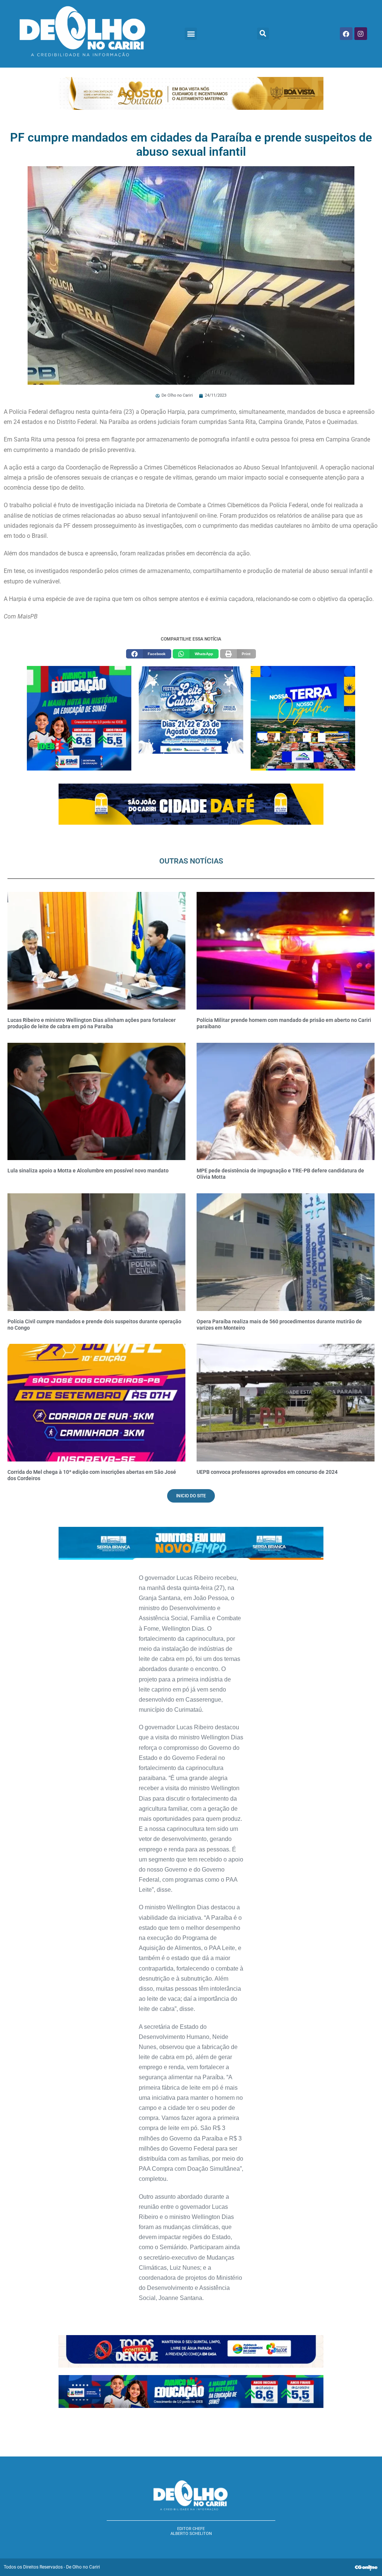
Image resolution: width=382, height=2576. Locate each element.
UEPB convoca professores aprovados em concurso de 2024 (267, 1472)
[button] (191, 34)
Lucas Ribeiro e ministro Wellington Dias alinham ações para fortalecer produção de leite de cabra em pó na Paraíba (92, 1023)
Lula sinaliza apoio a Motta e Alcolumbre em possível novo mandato (88, 1171)
